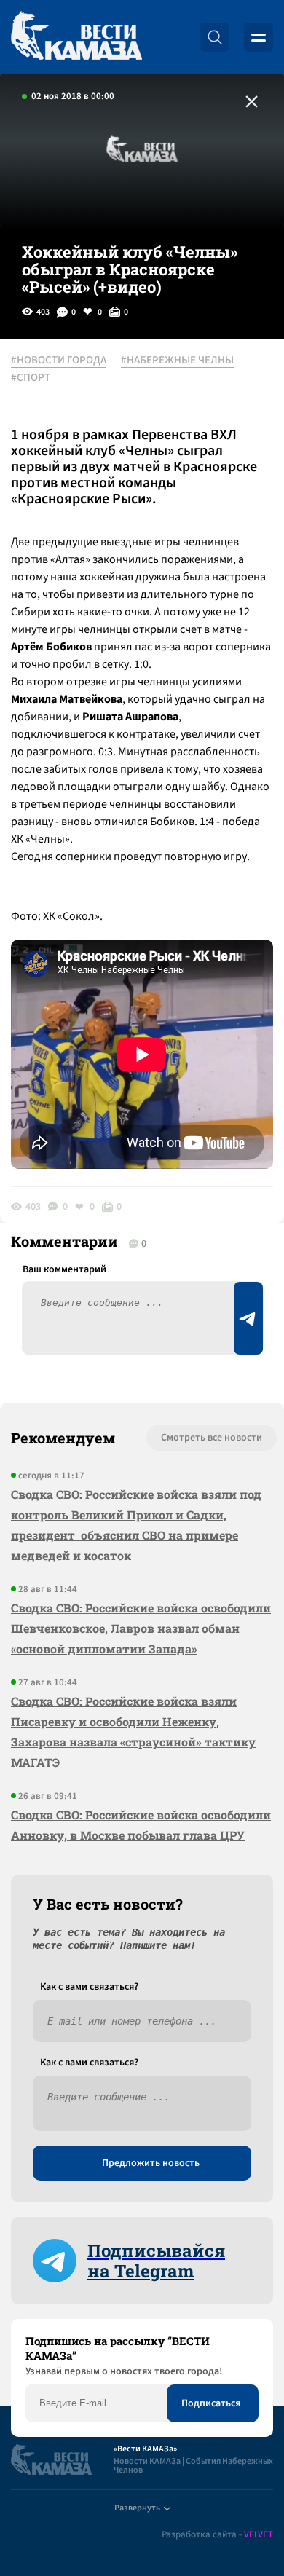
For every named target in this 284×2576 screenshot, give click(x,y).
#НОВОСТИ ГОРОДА (59, 361)
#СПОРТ (31, 378)
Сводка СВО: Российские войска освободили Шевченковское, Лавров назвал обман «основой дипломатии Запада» (141, 1628)
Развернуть (137, 2508)
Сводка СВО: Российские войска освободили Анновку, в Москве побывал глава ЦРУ (141, 1825)
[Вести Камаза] (76, 37)
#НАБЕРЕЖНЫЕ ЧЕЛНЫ (177, 361)
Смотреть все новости (212, 1438)
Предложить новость (151, 2163)
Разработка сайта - (217, 2535)
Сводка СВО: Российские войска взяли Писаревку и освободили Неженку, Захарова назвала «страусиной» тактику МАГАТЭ (133, 1732)
